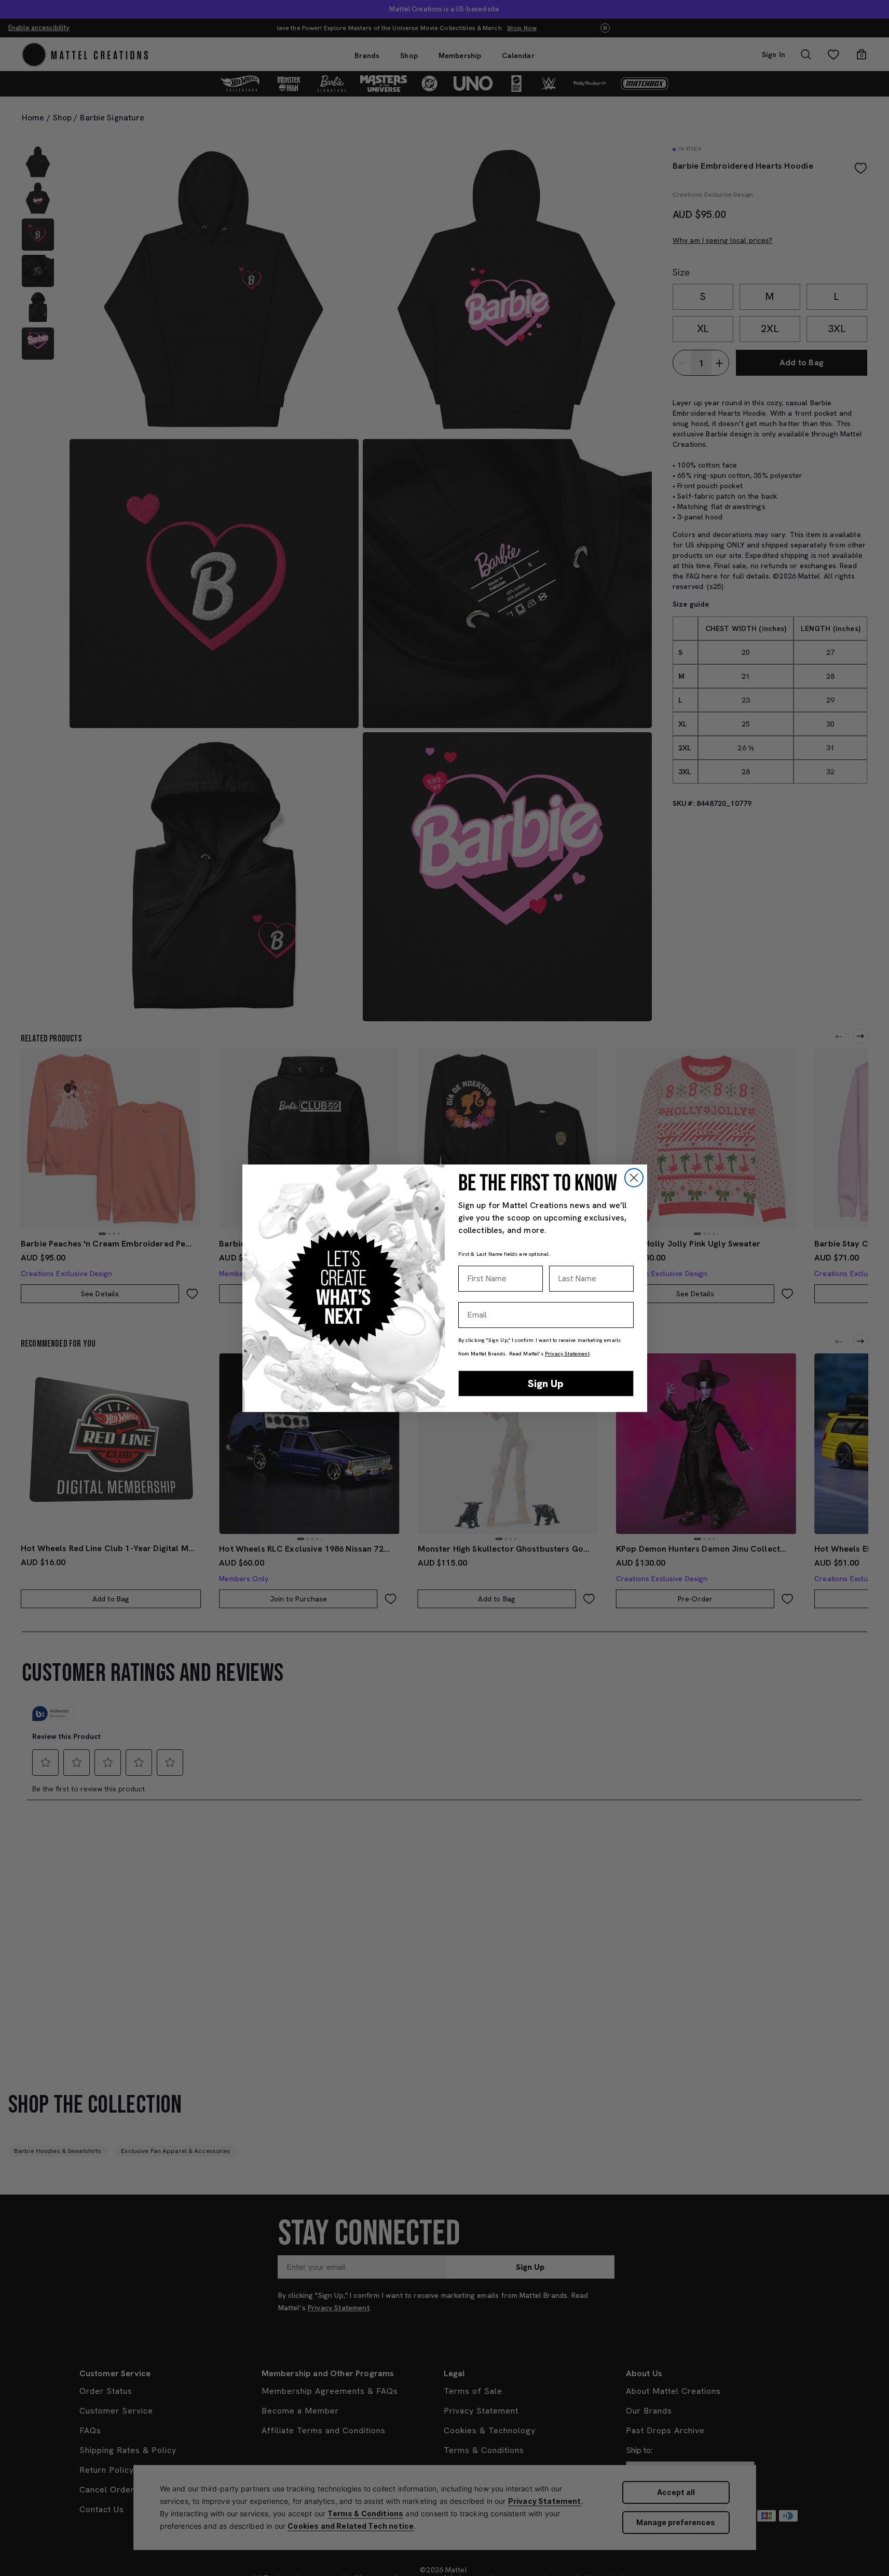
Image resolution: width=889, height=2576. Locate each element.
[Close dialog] (634, 1178)
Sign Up (546, 1383)
